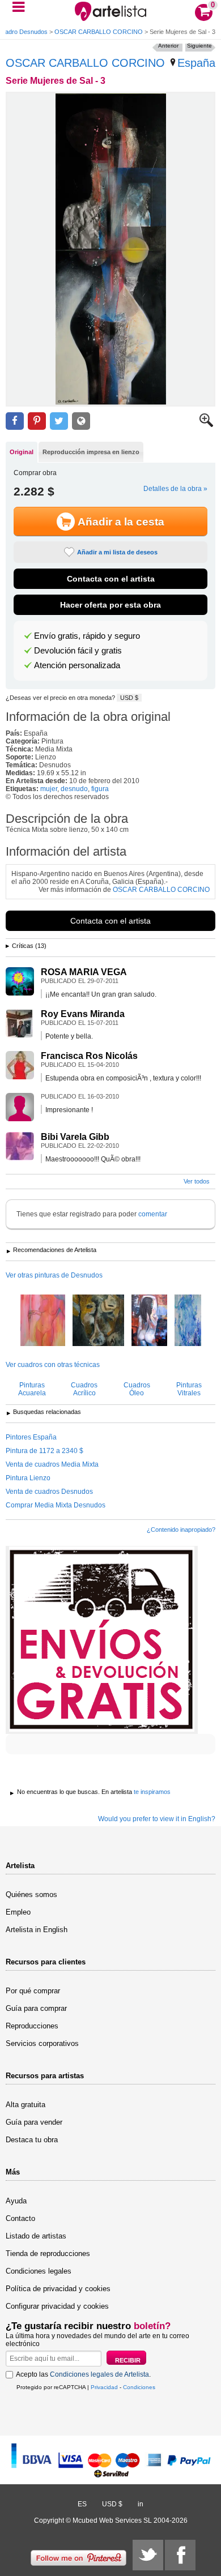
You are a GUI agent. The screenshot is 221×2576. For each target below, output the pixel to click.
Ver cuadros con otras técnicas (53, 1365)
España (196, 63)
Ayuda (16, 2201)
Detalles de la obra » (175, 489)
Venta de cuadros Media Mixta (52, 1464)
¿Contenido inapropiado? (181, 1530)
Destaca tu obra (32, 2140)
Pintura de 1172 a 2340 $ (44, 1451)
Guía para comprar (36, 2008)
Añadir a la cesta (121, 522)
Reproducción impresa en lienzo (91, 452)
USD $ (129, 698)
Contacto (20, 2218)
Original (22, 452)
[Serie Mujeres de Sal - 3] (110, 249)
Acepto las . (83, 2374)
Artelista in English (37, 1930)
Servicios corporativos (42, 2043)
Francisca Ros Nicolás (89, 1056)
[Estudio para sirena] (98, 1321)
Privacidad (104, 2387)
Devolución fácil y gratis (78, 651)
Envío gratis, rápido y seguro (87, 636)
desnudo (74, 789)
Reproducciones (32, 2026)
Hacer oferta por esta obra (110, 605)
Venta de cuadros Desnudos (49, 1492)
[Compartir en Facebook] (15, 421)
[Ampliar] (206, 425)
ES (82, 2504)
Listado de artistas (36, 2236)
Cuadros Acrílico (84, 1389)
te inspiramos (152, 1792)
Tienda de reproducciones (48, 2254)
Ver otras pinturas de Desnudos (54, 1275)
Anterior (168, 46)
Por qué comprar (33, 1991)
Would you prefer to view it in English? (157, 1819)
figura (100, 789)
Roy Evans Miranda (83, 1014)
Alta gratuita (25, 2105)
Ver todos (197, 1181)
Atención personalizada (77, 665)
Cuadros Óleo (137, 1389)
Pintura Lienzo (28, 1478)
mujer (49, 789)
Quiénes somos (31, 1894)
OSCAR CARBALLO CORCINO (99, 32)
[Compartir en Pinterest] (37, 421)
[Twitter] (148, 2555)
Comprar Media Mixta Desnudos (56, 1505)
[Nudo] (149, 1321)
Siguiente (199, 46)
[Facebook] (180, 2555)
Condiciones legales (39, 2271)
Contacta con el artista (111, 579)
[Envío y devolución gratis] (102, 1640)
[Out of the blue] (188, 1321)
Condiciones (139, 2387)
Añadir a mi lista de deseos (117, 552)
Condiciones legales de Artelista (99, 2374)
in (141, 2504)
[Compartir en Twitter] (59, 421)
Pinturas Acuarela (32, 1389)
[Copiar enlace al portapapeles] (81, 421)
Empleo (18, 1912)
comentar (153, 1214)
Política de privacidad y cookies (58, 2289)
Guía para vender (34, 2122)
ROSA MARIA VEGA (84, 972)
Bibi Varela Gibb (75, 1137)
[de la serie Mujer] (43, 1321)
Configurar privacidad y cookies (57, 2306)
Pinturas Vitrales (189, 1389)
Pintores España (31, 1437)
